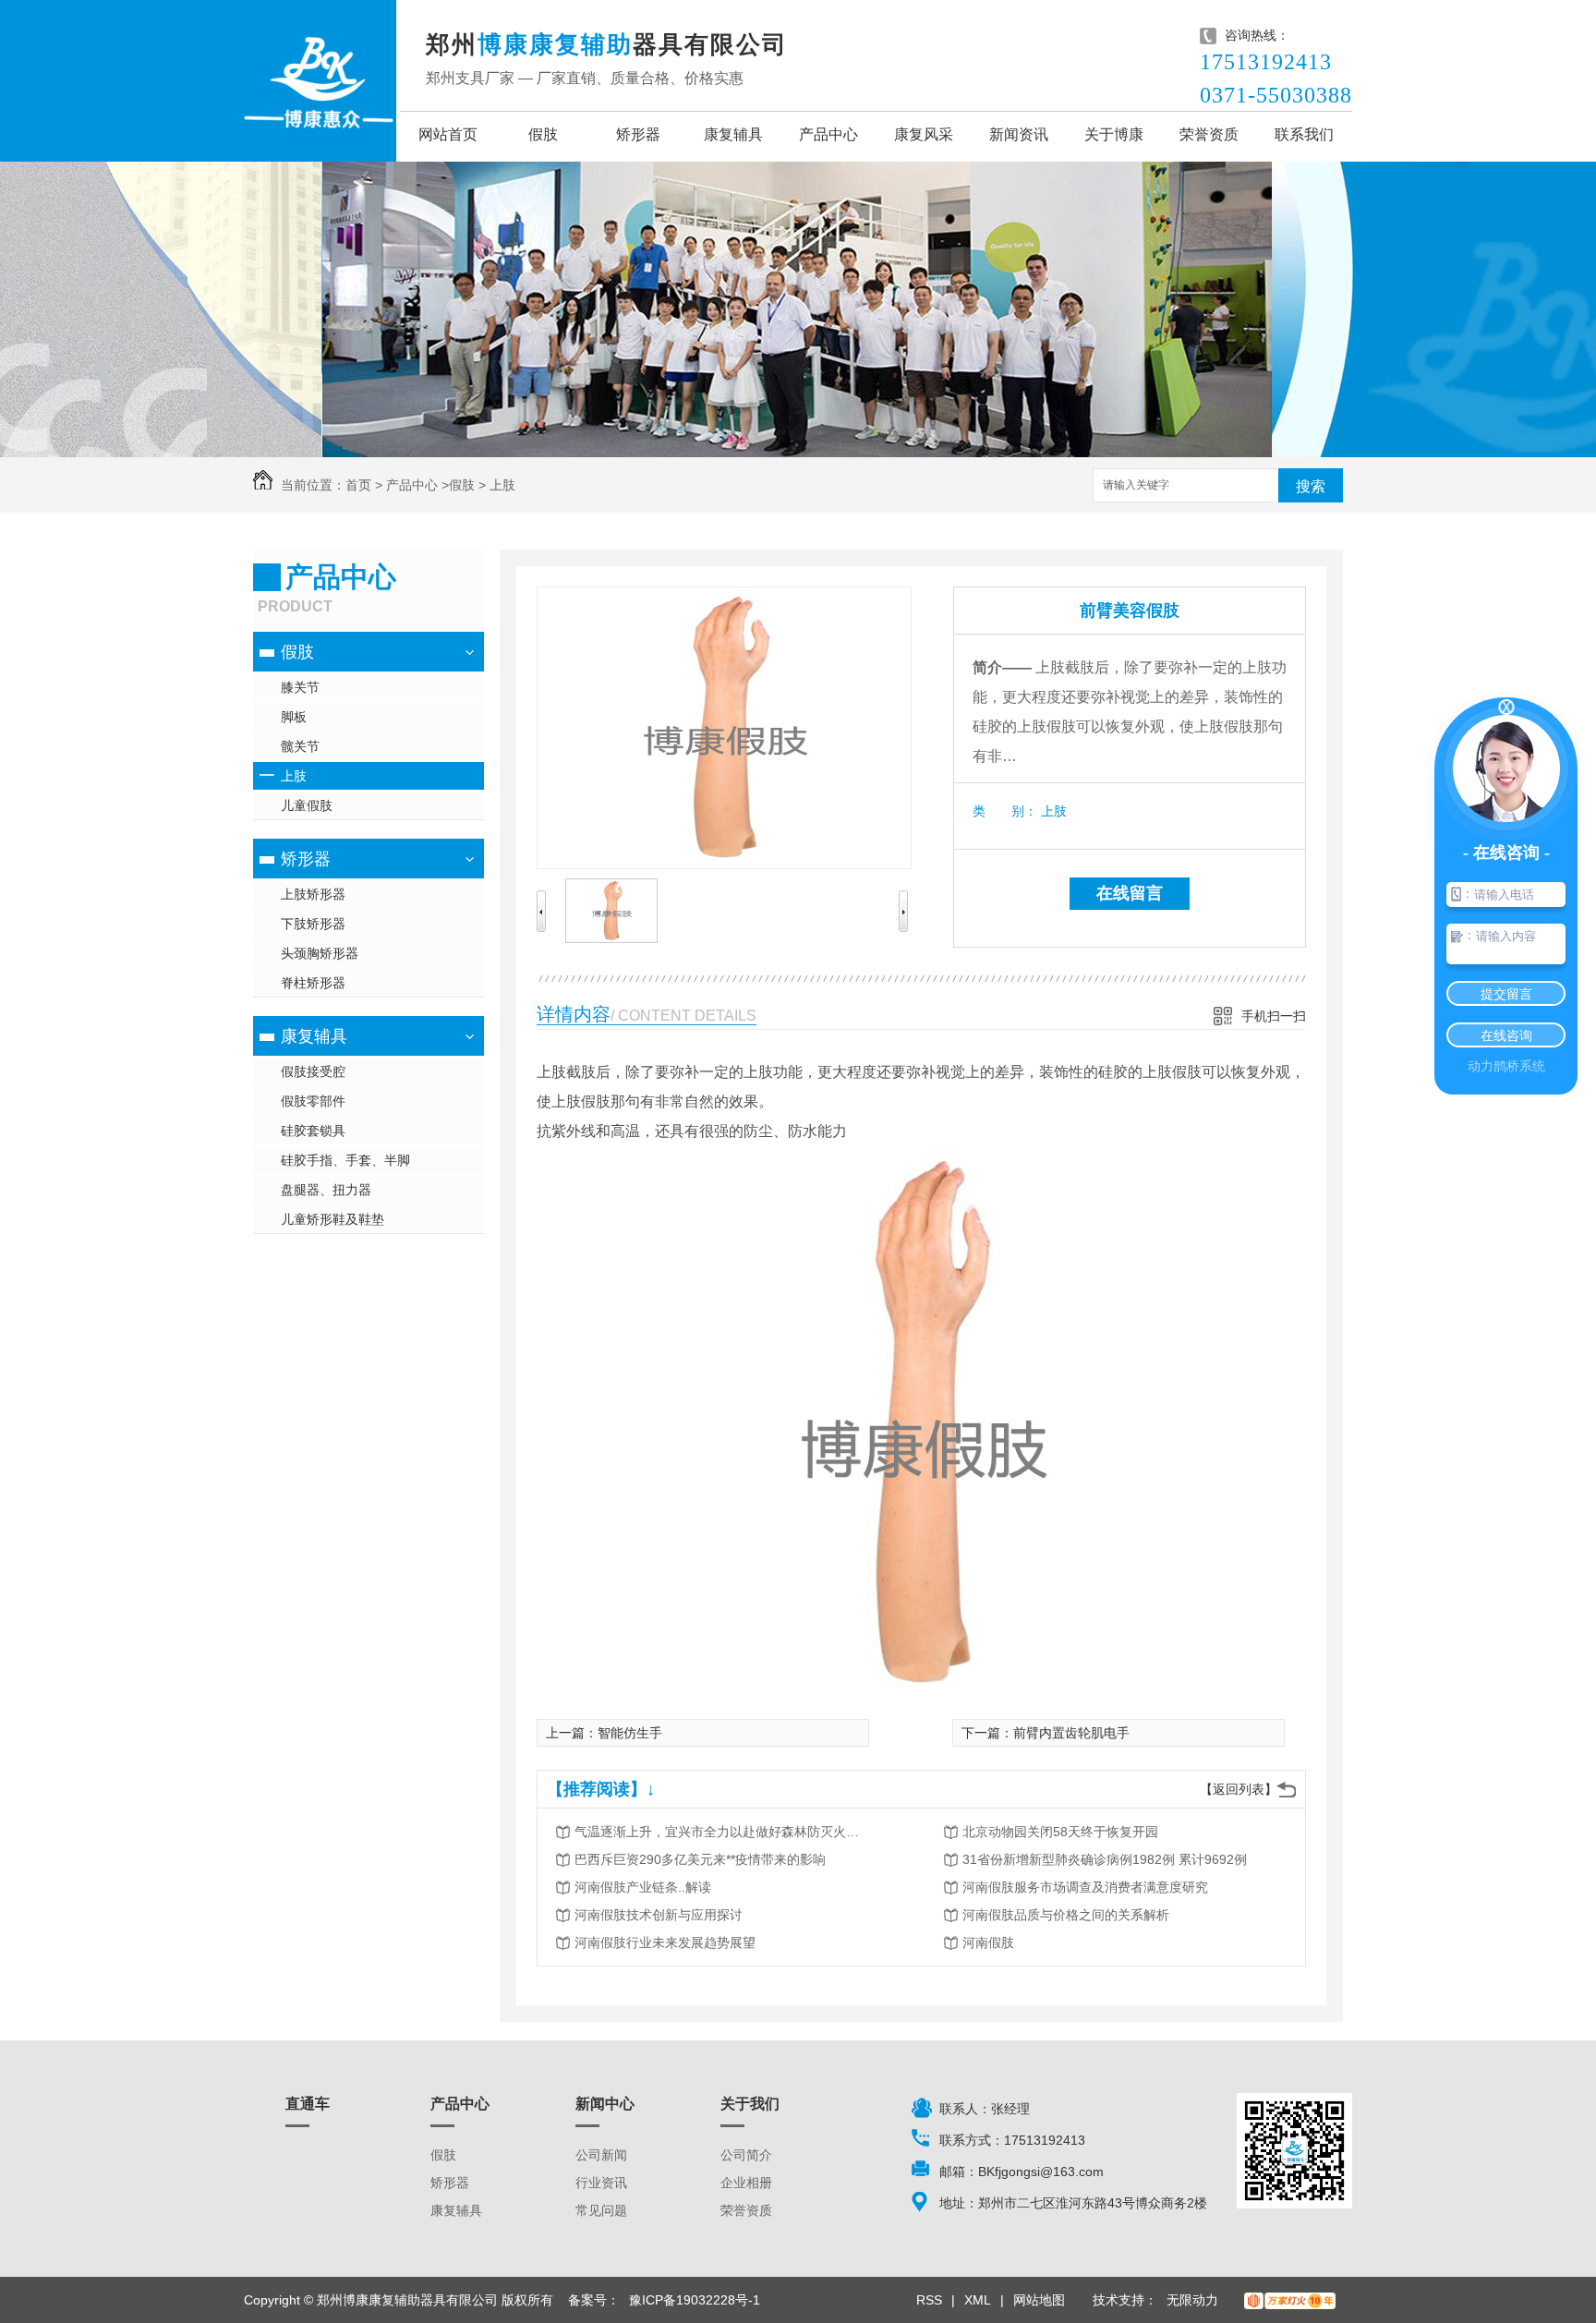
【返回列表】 (1239, 1789)
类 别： (1005, 811)
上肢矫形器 (313, 894)
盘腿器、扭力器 (326, 1190)
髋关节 (300, 746)
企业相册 (746, 2183)
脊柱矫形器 (313, 983)
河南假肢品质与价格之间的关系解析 (1066, 1915)
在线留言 (1130, 893)
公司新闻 (601, 2155)
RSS (929, 2300)
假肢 (543, 134)
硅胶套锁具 (313, 1131)
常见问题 (601, 2210)
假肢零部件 (313, 1101)
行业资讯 (601, 2183)
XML (978, 2300)
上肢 (502, 485)
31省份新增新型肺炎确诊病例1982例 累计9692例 (1105, 1859)
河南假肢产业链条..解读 (643, 1887)
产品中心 (828, 134)
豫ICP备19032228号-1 (695, 2300)
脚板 (294, 717)
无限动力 (1192, 2300)
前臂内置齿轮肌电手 (1071, 1733)
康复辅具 (733, 134)
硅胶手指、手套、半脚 (345, 1160)
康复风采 (924, 134)
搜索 (1311, 486)
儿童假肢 (307, 805)
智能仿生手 (630, 1733)
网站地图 (1039, 2300)
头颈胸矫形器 (320, 953)
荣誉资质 (1209, 134)
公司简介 (746, 2155)
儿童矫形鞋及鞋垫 (332, 1219)
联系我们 (1304, 134)
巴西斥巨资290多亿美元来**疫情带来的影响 (700, 1859)
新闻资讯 (1019, 134)
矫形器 (638, 134)
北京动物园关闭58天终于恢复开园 (1060, 1832)
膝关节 (300, 687)
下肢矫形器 (313, 924)
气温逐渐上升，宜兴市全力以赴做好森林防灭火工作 (722, 1832)
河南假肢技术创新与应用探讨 (659, 1915)
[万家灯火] (1290, 2300)
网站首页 (448, 134)
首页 (358, 485)
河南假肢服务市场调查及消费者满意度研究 (1085, 1887)
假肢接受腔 (313, 1071)
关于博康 (1114, 134)
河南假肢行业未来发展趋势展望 (665, 1942)
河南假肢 (988, 1942)
